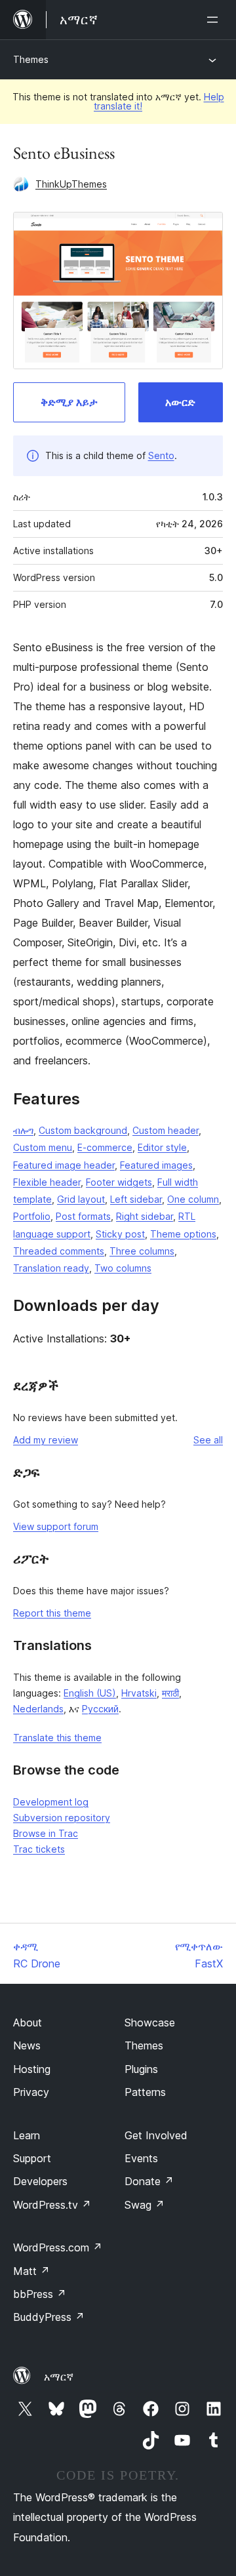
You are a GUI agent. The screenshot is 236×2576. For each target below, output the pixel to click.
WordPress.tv (52, 2205)
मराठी (170, 1693)
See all (208, 1440)
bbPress (40, 2294)
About (28, 2023)
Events (141, 2158)
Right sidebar (145, 1216)
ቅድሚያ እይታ (69, 402)
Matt (31, 2271)
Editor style (162, 1147)
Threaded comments (59, 1251)
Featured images (156, 1165)
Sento (161, 455)
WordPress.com (58, 2247)
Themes (31, 59)
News (27, 2045)
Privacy (31, 2092)
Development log (51, 1802)
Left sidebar (136, 1199)
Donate (149, 2181)
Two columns (123, 1268)
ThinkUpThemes (71, 184)
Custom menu (43, 1147)
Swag (145, 2205)
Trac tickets (39, 1849)
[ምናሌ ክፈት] (215, 20)
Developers (40, 2181)
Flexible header (47, 1182)
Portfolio (32, 1216)
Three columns (142, 1251)
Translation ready (51, 1268)
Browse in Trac (46, 1833)
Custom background (83, 1130)
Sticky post (120, 1234)
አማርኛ (59, 2377)
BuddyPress (49, 2317)
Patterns (145, 2092)
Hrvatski (139, 1693)
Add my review (46, 1440)
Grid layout (81, 1199)
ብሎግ (23, 1130)
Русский (100, 1709)
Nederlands (38, 1709)
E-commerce (105, 1147)
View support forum (56, 1526)
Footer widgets (119, 1182)
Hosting (32, 2069)
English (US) (90, 1693)
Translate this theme (57, 1738)
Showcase (150, 2023)
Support (32, 2158)
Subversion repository (62, 1818)
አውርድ (180, 402)
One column (193, 1199)
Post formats (83, 1216)
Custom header (166, 1130)
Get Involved (156, 2135)
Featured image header (64, 1165)
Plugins (141, 2069)
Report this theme (52, 1613)
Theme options (183, 1234)
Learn (27, 2135)
